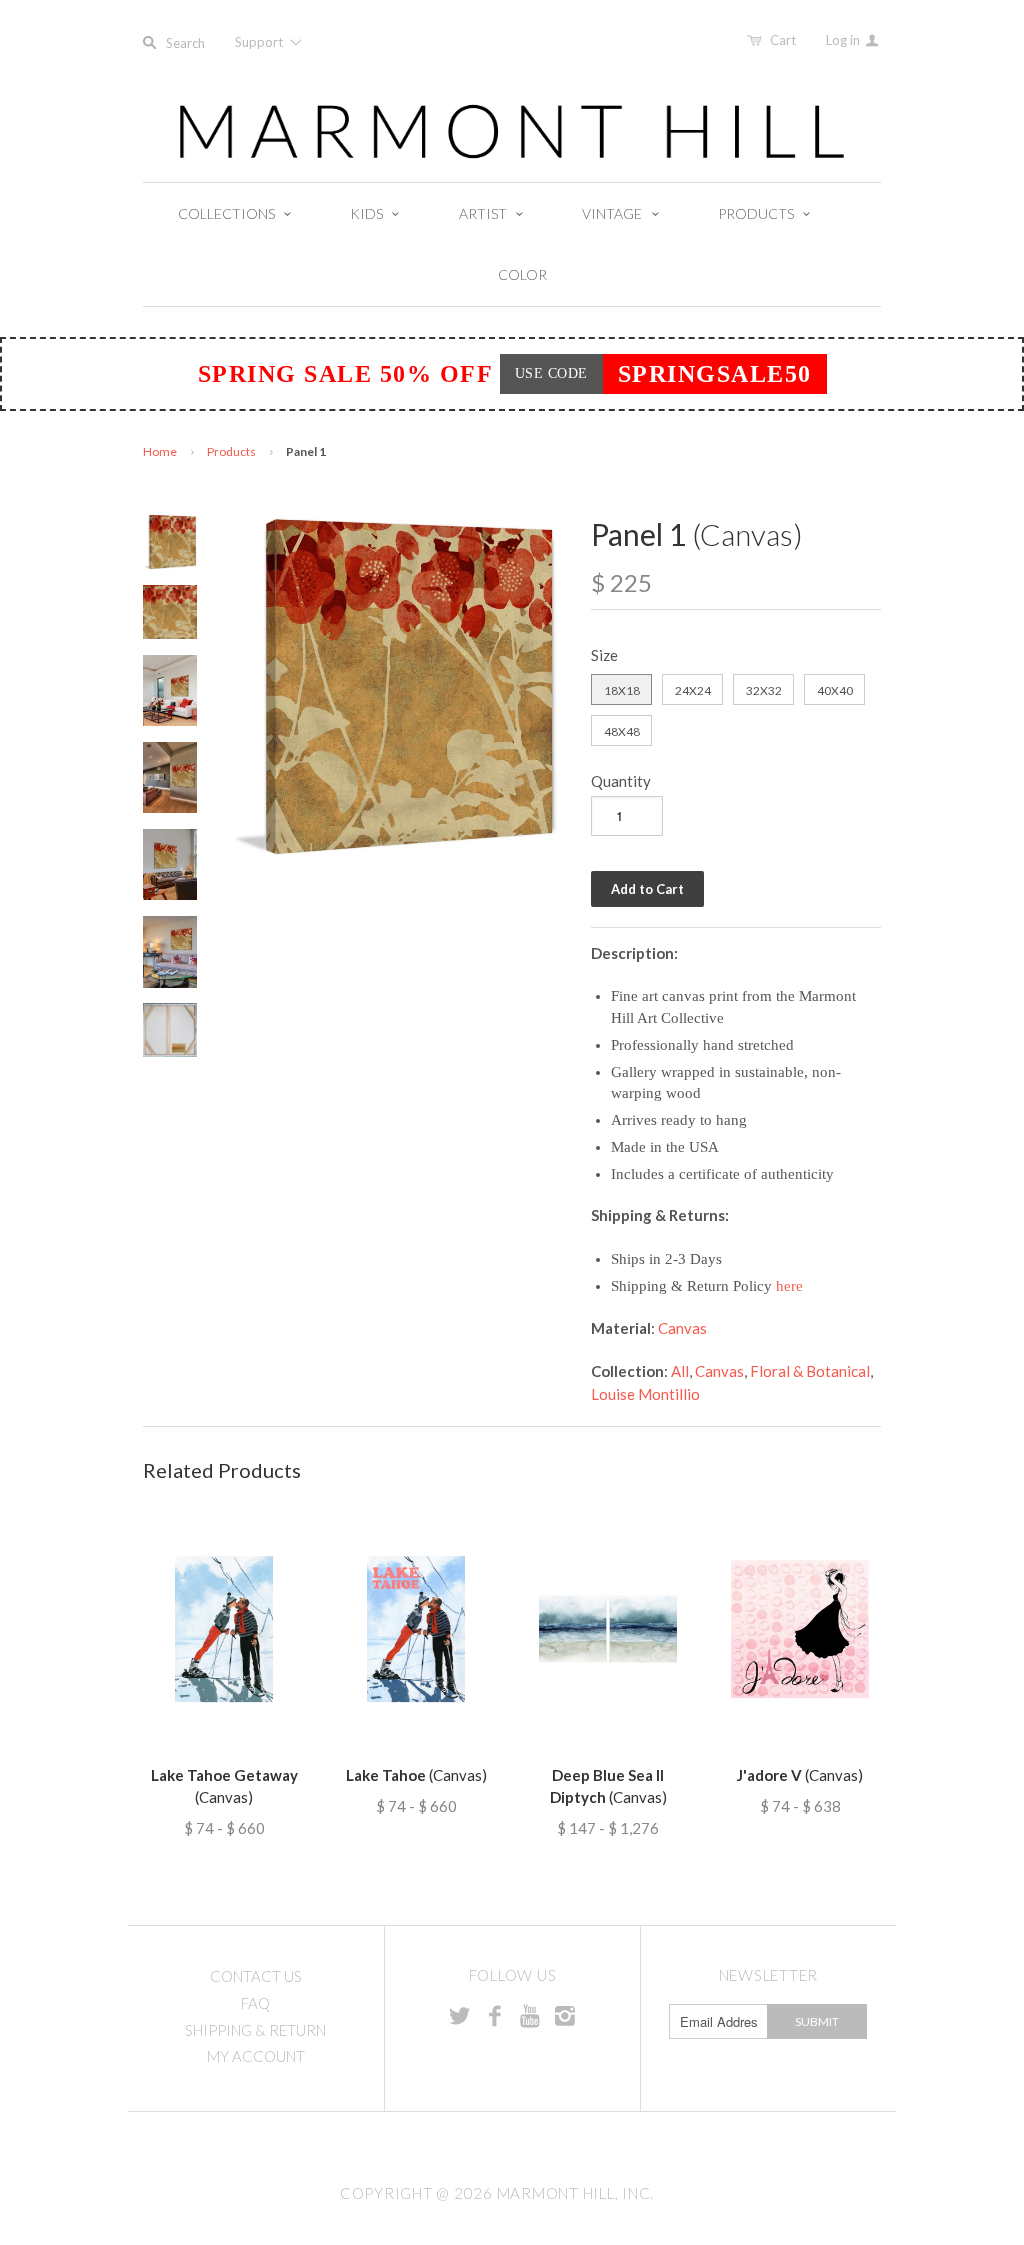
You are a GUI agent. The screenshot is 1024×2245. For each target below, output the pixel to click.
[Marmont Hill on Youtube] (530, 2015)
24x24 (693, 690)
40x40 (835, 690)
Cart (783, 40)
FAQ (255, 2003)
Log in (844, 40)
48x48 (622, 731)
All (680, 1371)
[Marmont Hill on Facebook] (495, 2015)
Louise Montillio (645, 1394)
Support (260, 42)
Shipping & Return (255, 2030)
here (789, 1286)
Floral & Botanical (810, 1371)
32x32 (764, 690)
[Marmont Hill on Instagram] (565, 2015)
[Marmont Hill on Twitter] (460, 2015)
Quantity (621, 781)
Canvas (682, 1328)
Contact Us (256, 1976)
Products (231, 451)
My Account (256, 2056)
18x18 (622, 690)
